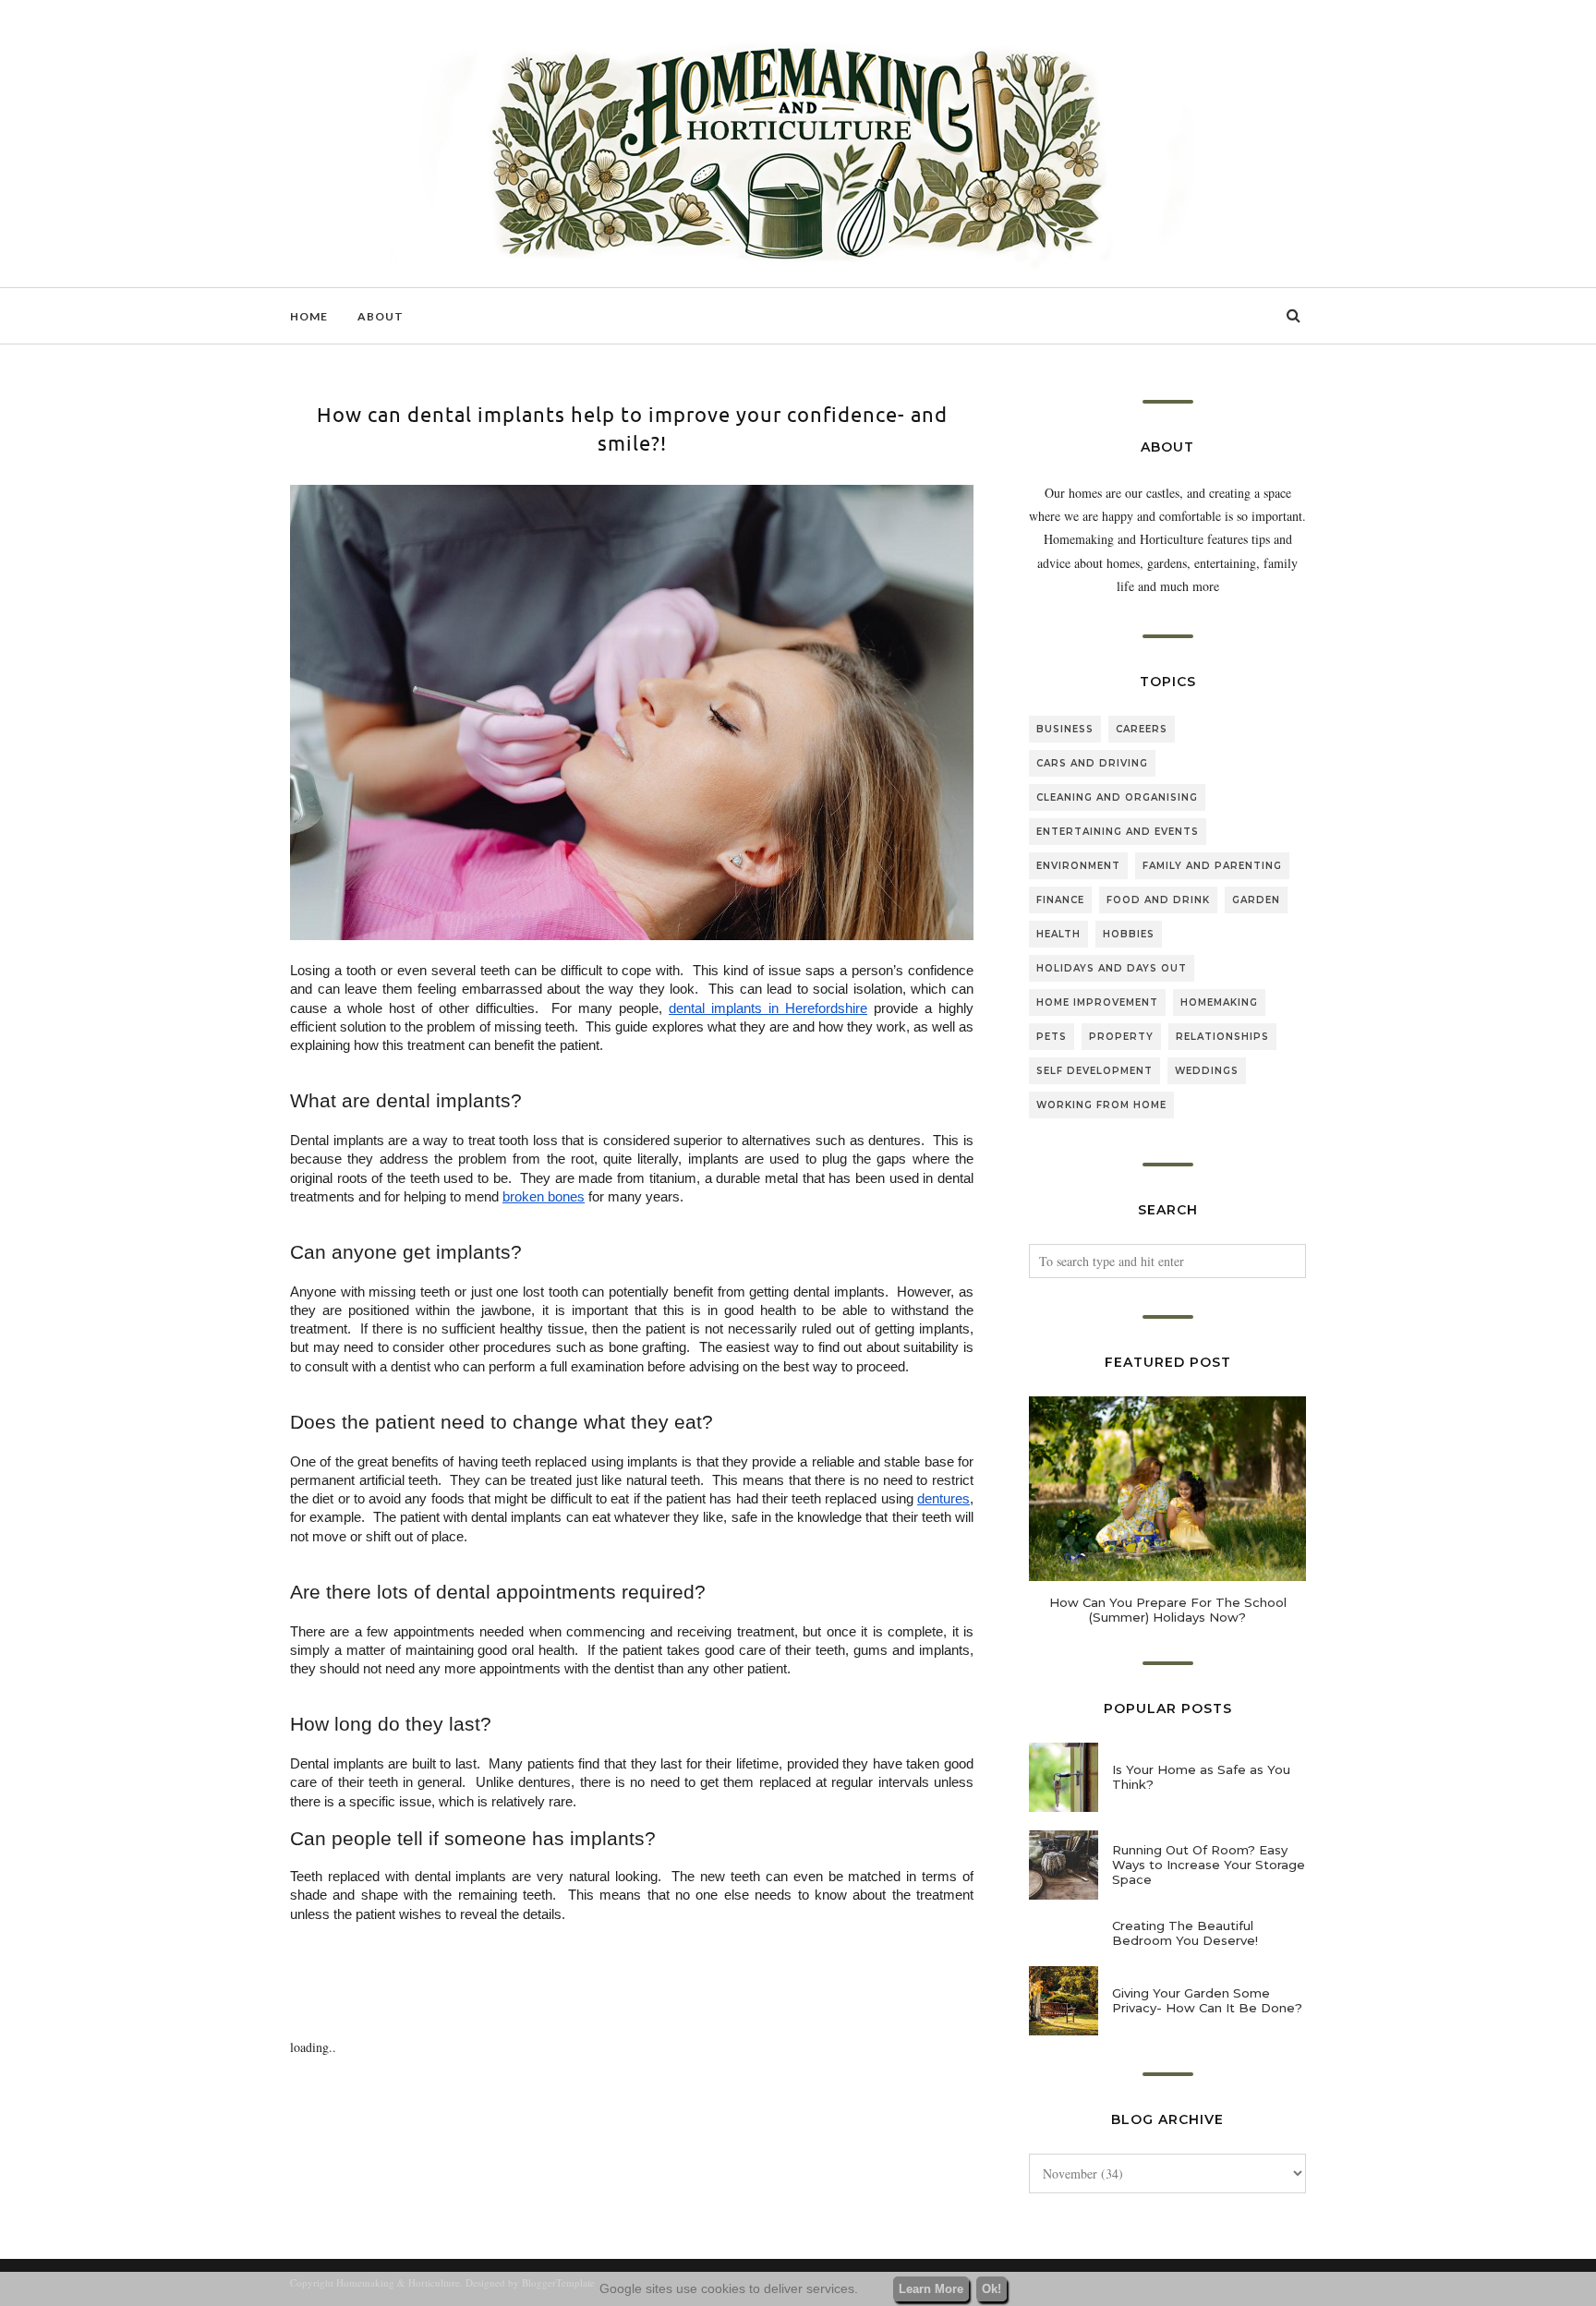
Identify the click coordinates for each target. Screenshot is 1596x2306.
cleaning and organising (1117, 797)
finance (1060, 900)
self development (1094, 1071)
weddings (1207, 1071)
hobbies (1129, 934)
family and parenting (1212, 866)
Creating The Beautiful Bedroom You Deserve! (1185, 1933)
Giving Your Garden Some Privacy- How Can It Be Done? (1207, 2000)
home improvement (1097, 1002)
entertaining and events (1118, 832)
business (1065, 729)
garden (1256, 900)
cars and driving (1092, 763)
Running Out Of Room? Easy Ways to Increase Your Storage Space (1209, 1865)
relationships (1222, 1037)
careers (1142, 729)
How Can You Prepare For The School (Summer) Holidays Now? (1168, 1610)
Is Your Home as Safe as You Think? (1201, 1777)
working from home (1101, 1105)
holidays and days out (1112, 968)
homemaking (1219, 1002)
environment (1078, 866)
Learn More (931, 2289)
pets (1052, 1037)
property (1121, 1037)
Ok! (991, 2289)
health (1058, 934)
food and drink (1158, 900)
